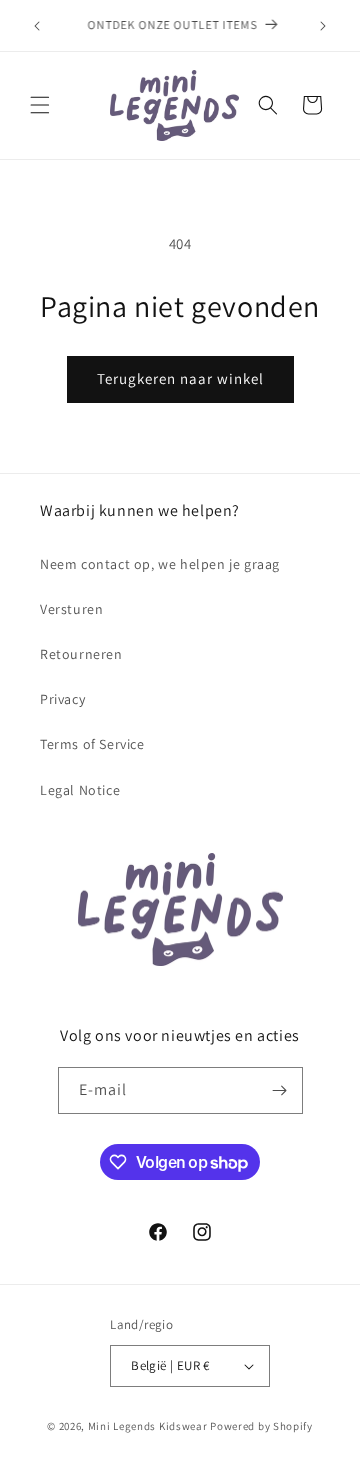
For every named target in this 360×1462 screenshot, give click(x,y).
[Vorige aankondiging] (37, 26)
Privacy (62, 699)
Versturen (71, 609)
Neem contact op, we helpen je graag (160, 564)
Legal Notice (80, 790)
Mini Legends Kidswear (148, 1426)
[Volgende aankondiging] (323, 26)
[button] (40, 105)
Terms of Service (92, 744)
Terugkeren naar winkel (180, 378)
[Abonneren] (280, 1090)
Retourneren (81, 654)
